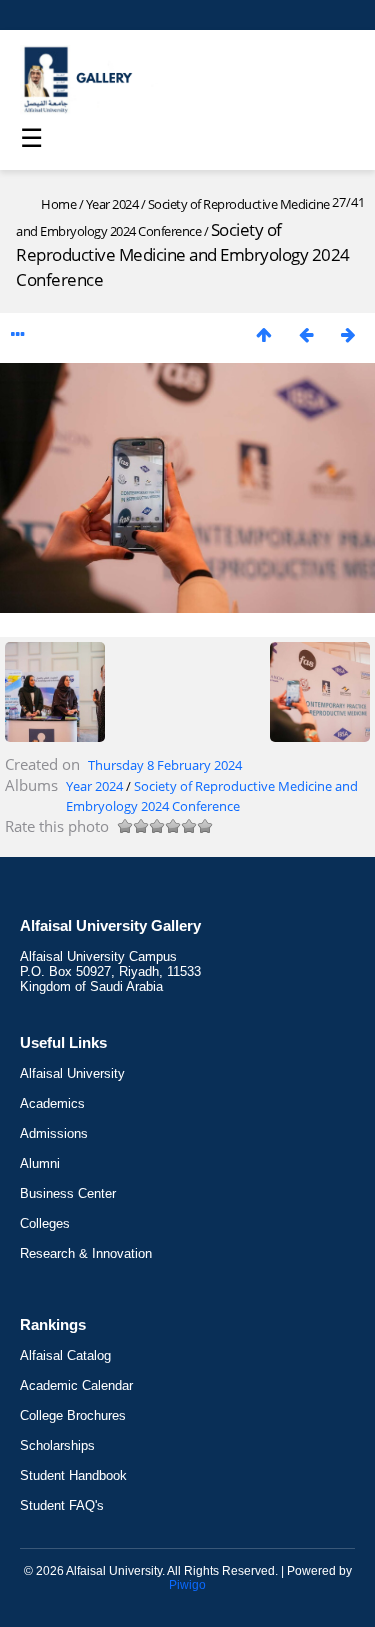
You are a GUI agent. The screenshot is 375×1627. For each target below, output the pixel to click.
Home (58, 204)
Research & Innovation (86, 1253)
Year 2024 (112, 204)
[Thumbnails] (264, 334)
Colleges (45, 1223)
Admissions (54, 1133)
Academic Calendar (76, 1385)
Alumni (40, 1163)
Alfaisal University (72, 1073)
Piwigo (187, 1585)
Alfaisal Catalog (65, 1355)
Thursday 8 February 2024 (165, 765)
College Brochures (73, 1415)
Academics (52, 1103)
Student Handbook (73, 1475)
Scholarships (57, 1445)
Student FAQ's (62, 1505)
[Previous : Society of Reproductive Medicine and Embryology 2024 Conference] (306, 334)
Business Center (68, 1193)
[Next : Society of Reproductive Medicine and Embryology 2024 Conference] (348, 334)
